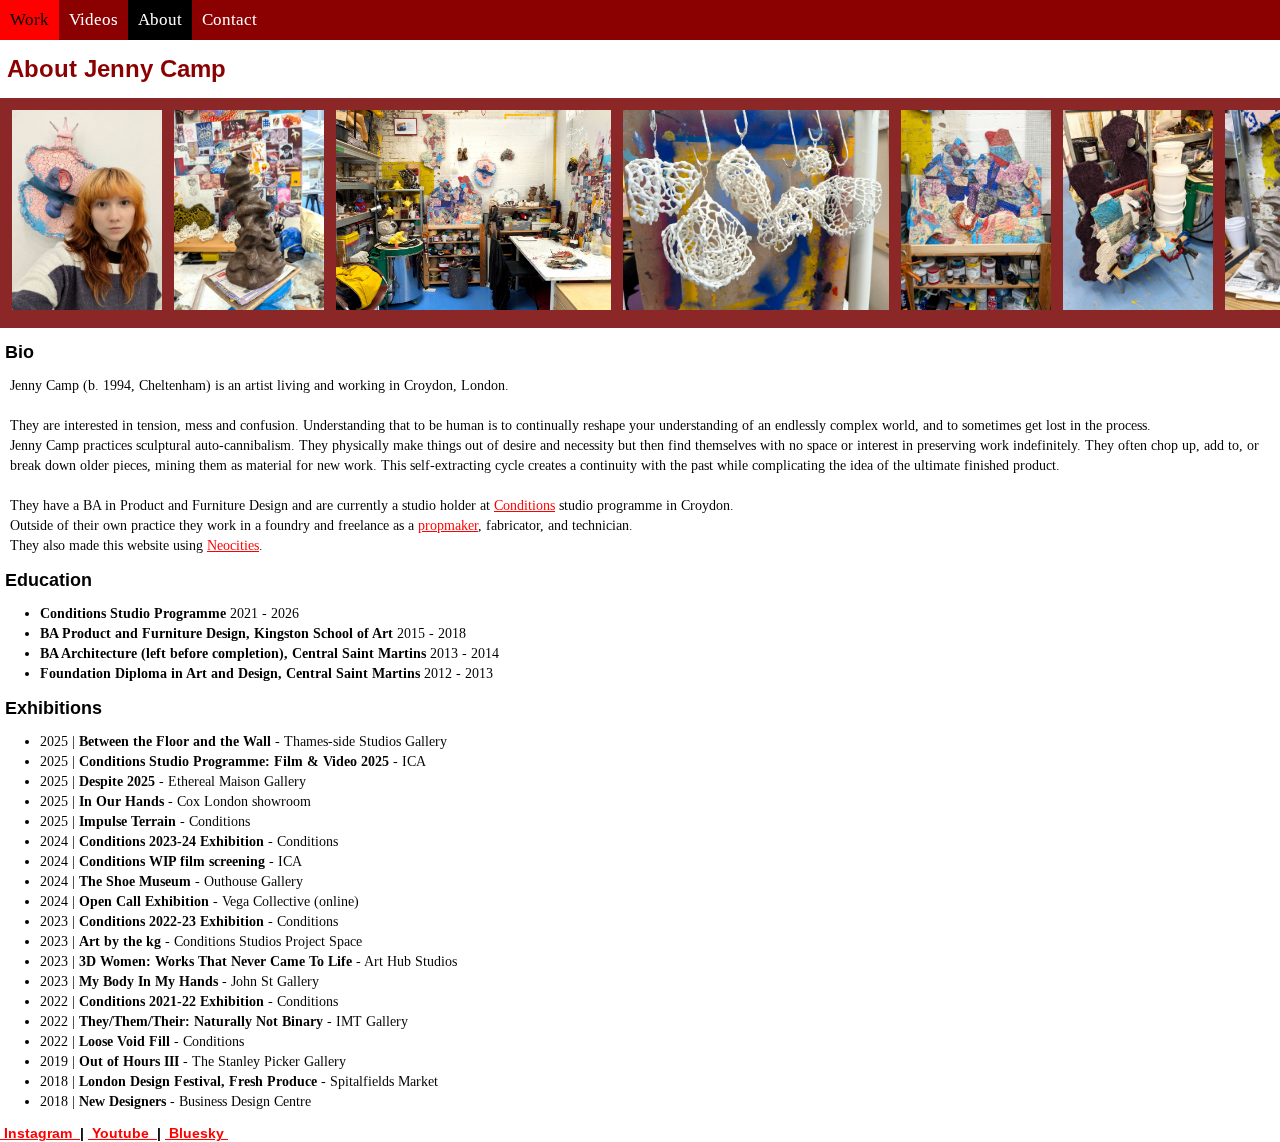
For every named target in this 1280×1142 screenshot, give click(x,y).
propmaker (448, 525)
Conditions (524, 505)
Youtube (122, 1133)
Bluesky (196, 1133)
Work (29, 19)
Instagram (40, 1133)
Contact (229, 19)
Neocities (233, 545)
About (160, 19)
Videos (93, 19)
